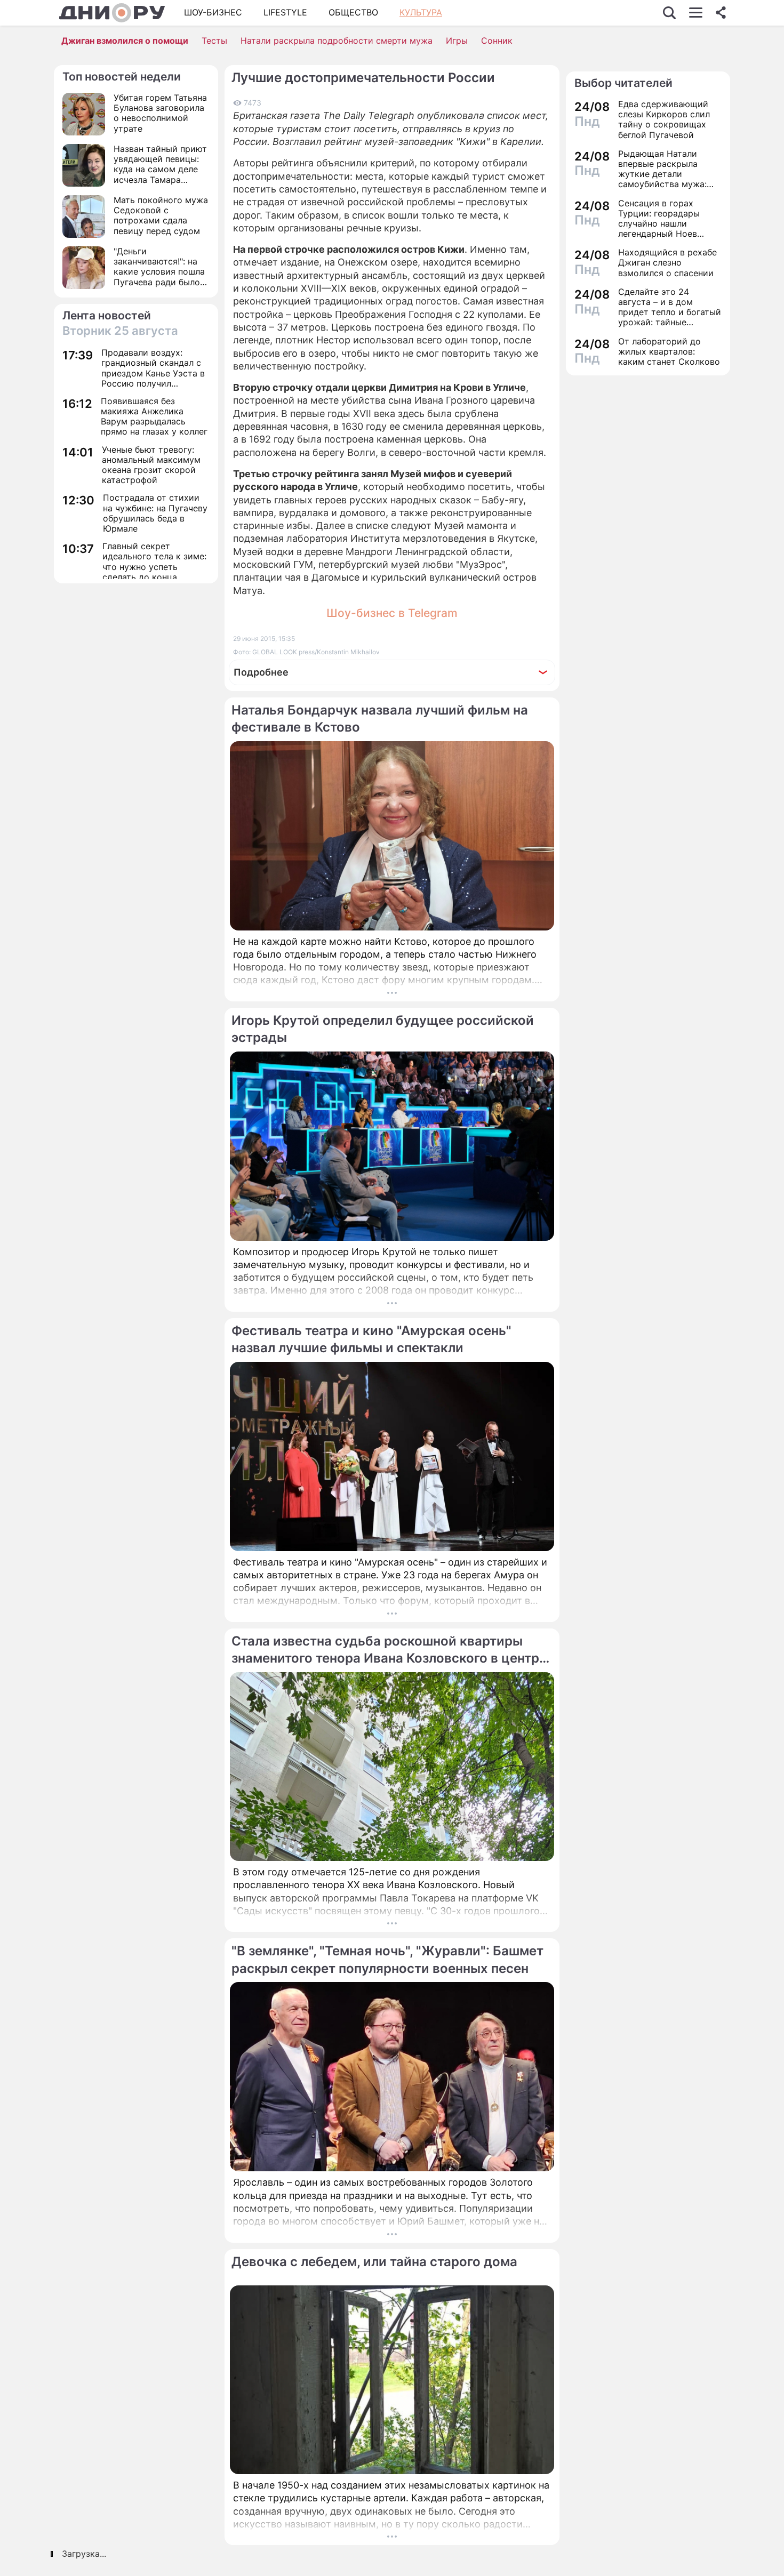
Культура (421, 12)
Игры (457, 41)
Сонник (497, 41)
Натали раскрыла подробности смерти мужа (337, 41)
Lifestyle (285, 12)
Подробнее (261, 672)
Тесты (214, 41)
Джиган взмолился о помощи (125, 41)
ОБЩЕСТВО (353, 12)
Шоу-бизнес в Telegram (392, 613)
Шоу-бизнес (213, 12)
